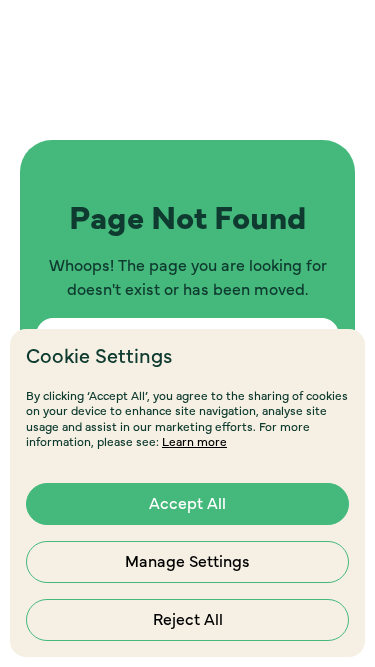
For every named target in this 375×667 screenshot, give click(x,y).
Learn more (194, 442)
